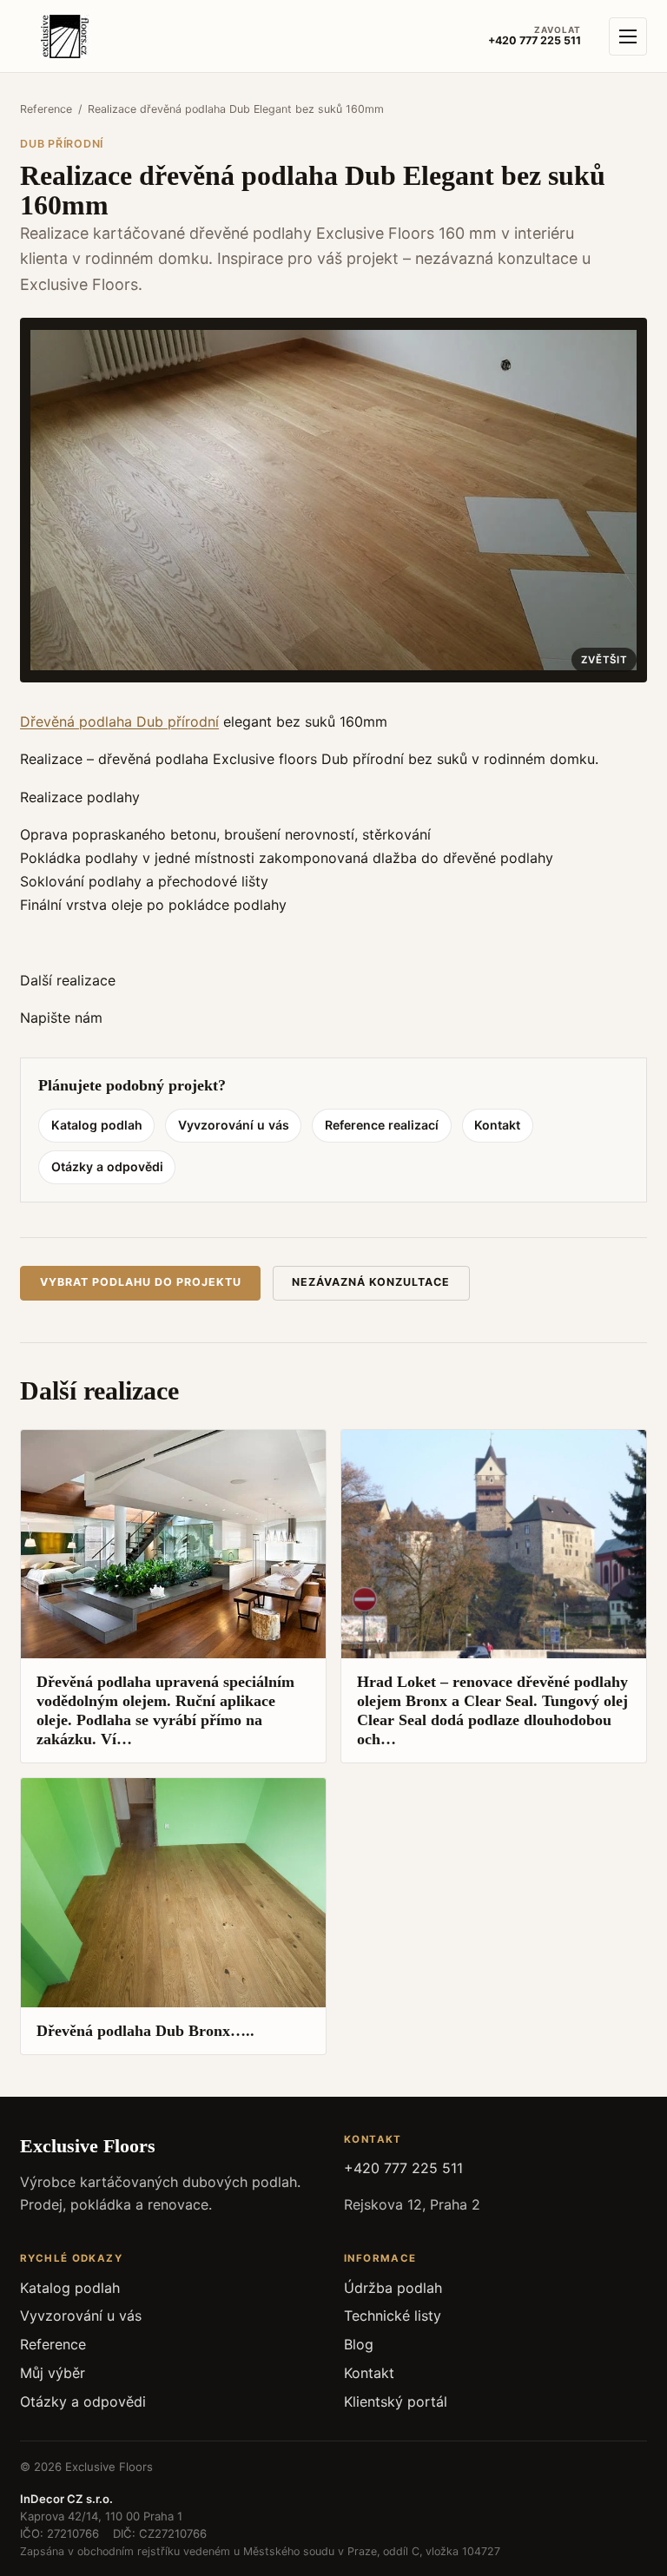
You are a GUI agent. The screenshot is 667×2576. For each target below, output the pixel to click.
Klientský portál (396, 2401)
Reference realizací (382, 1125)
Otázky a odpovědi (107, 1166)
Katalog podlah (97, 1125)
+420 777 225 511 (403, 2168)
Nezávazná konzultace (371, 1282)
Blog (359, 2344)
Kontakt (497, 1125)
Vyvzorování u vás (234, 1125)
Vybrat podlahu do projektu (141, 1282)
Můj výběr (53, 2373)
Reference (46, 109)
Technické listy (393, 2316)
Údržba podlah (393, 2288)
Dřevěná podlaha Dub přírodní (119, 721)
